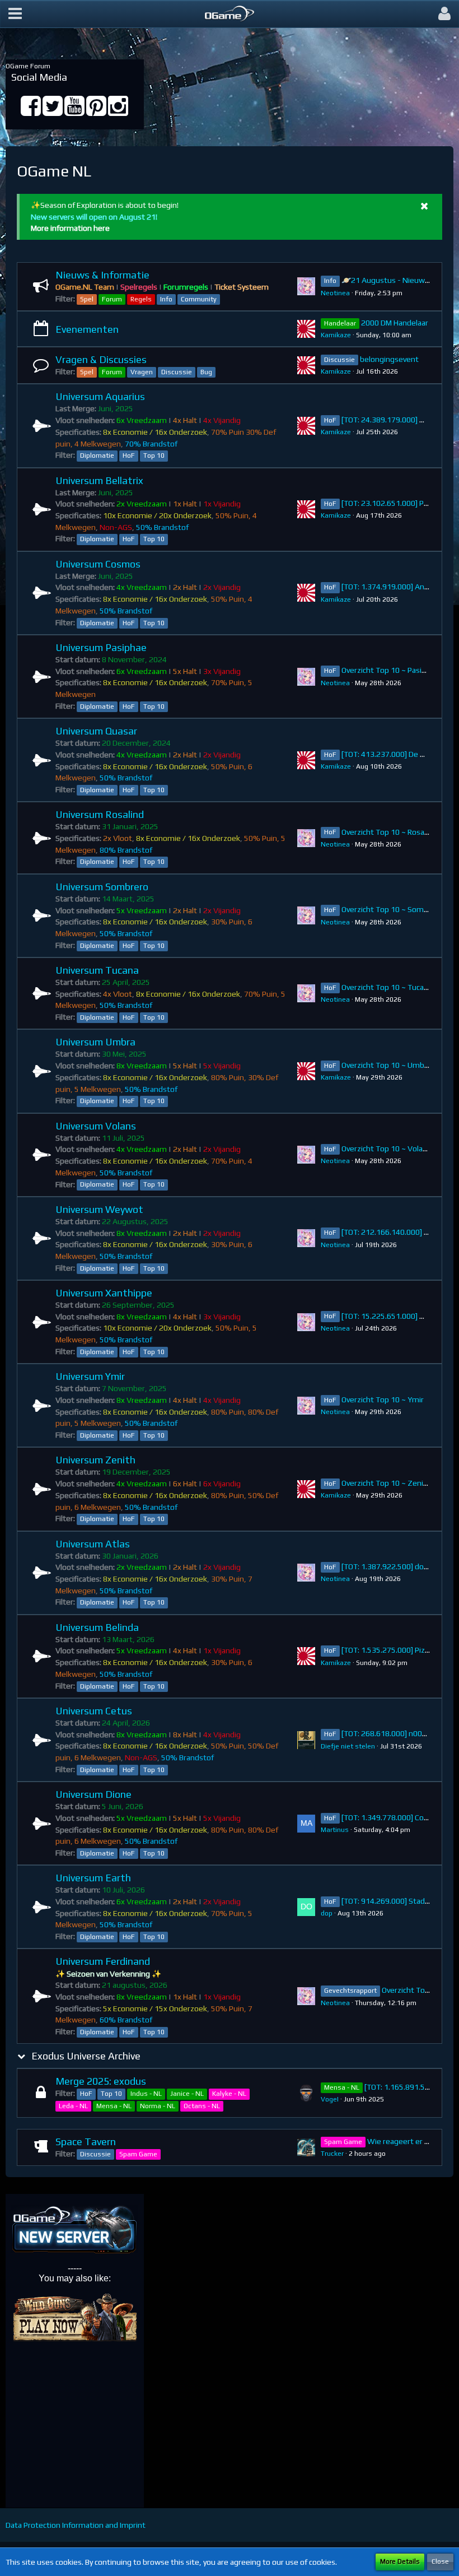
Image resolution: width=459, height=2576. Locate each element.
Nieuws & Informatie (102, 275)
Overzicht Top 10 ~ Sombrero (392, 909)
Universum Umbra (95, 1042)
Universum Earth (93, 1878)
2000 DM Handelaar (395, 323)
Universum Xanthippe (104, 1293)
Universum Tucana (97, 970)
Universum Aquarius (100, 396)
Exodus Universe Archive (86, 2056)
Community (199, 299)
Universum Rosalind (100, 814)
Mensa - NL (114, 2106)
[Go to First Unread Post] (306, 286)
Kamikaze (336, 335)
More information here (70, 228)
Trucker (332, 2154)
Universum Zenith (95, 1460)
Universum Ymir (90, 1376)
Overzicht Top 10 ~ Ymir (383, 1399)
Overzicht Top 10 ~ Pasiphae (390, 670)
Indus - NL (146, 2094)
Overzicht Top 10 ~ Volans (386, 1148)
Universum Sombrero (102, 887)
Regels (141, 299)
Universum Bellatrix (99, 480)
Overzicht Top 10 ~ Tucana (387, 987)
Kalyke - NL (229, 2094)
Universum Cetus (94, 1711)
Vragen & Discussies (101, 359)
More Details (400, 2561)
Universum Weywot (99, 1209)
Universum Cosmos (98, 564)
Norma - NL (158, 2106)
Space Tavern (86, 2142)
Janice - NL (187, 2094)
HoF (129, 455)
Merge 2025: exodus (101, 2081)
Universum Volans (96, 1126)
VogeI (330, 2099)
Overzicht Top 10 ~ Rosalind (389, 832)
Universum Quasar (96, 731)
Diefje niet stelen (348, 1746)
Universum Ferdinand (103, 1961)
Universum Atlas (93, 1544)
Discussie (177, 372)
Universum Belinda (97, 1627)
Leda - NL (73, 2106)
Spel (87, 299)
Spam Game (138, 2154)
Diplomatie (97, 455)
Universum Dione (93, 1794)
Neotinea (335, 293)
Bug (206, 372)
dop (327, 1913)
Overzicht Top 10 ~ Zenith (386, 1483)
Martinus (335, 1830)
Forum (112, 299)
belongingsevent (389, 359)
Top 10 (154, 455)
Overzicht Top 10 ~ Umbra (386, 1065)
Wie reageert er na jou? (408, 2141)
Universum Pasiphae (101, 647)
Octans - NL (202, 2106)
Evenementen (87, 329)
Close (440, 2561)
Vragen (142, 372)
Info (166, 299)
